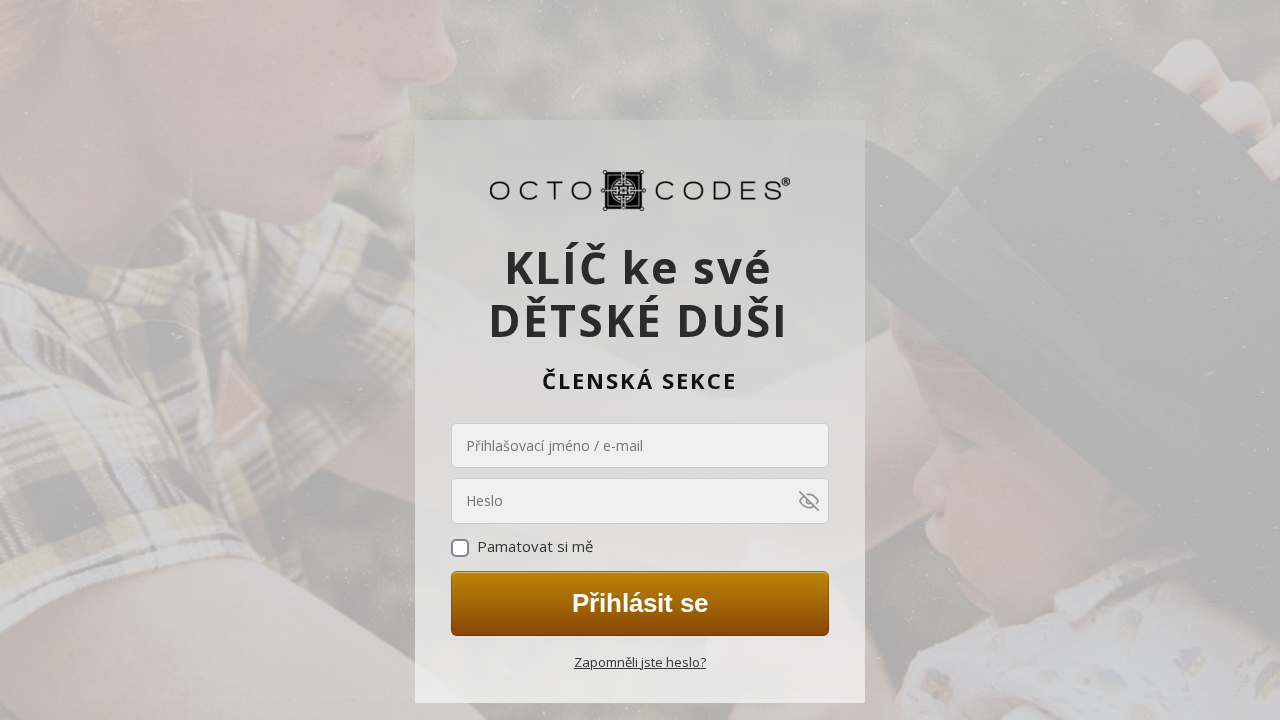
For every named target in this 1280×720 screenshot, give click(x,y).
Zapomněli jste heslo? (640, 662)
